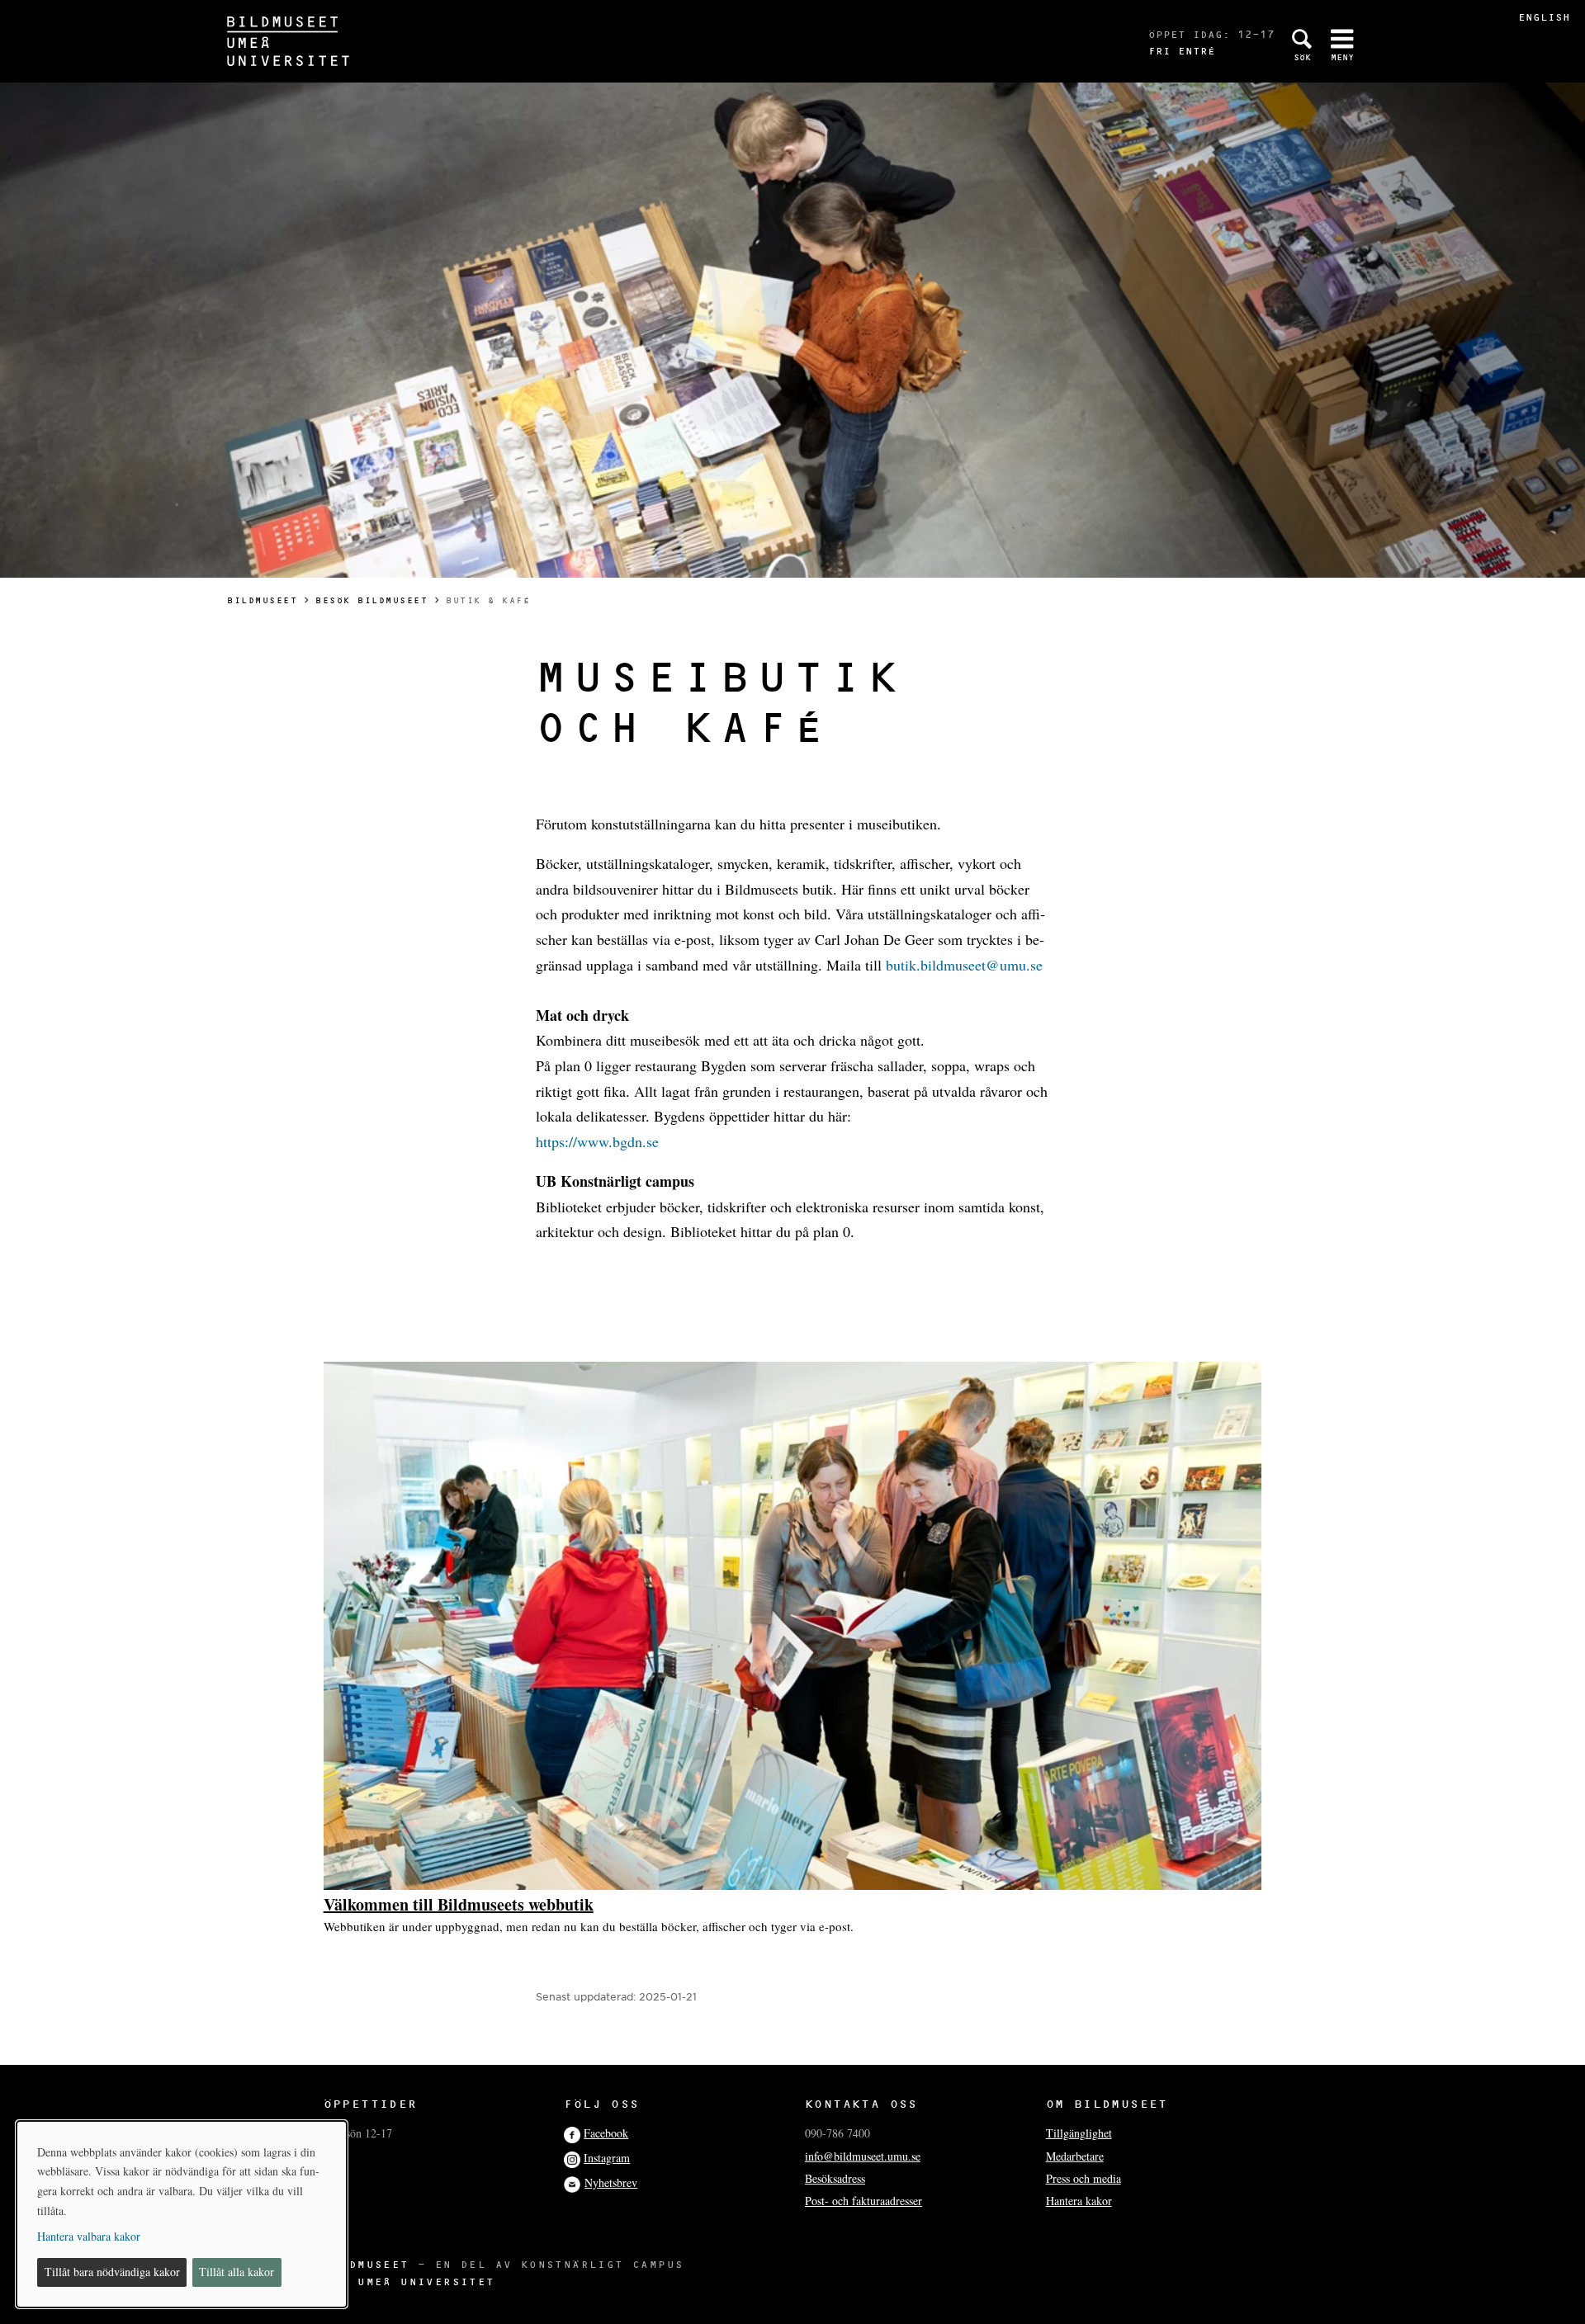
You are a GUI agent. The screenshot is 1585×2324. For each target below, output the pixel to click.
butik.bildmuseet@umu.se (964, 965)
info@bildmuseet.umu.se (863, 2156)
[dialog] (182, 2214)
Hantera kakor (1079, 2201)
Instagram (607, 2158)
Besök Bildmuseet (371, 600)
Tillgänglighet (1079, 2133)
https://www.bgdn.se (597, 1141)
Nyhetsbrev (611, 2182)
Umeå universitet (426, 2281)
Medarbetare (1075, 2156)
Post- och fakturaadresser (863, 2201)
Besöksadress (835, 2178)
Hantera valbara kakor (89, 2236)
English (1544, 17)
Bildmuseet (262, 600)
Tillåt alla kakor (237, 2272)
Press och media (1083, 2178)
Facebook (606, 2133)
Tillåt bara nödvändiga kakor (112, 2272)
